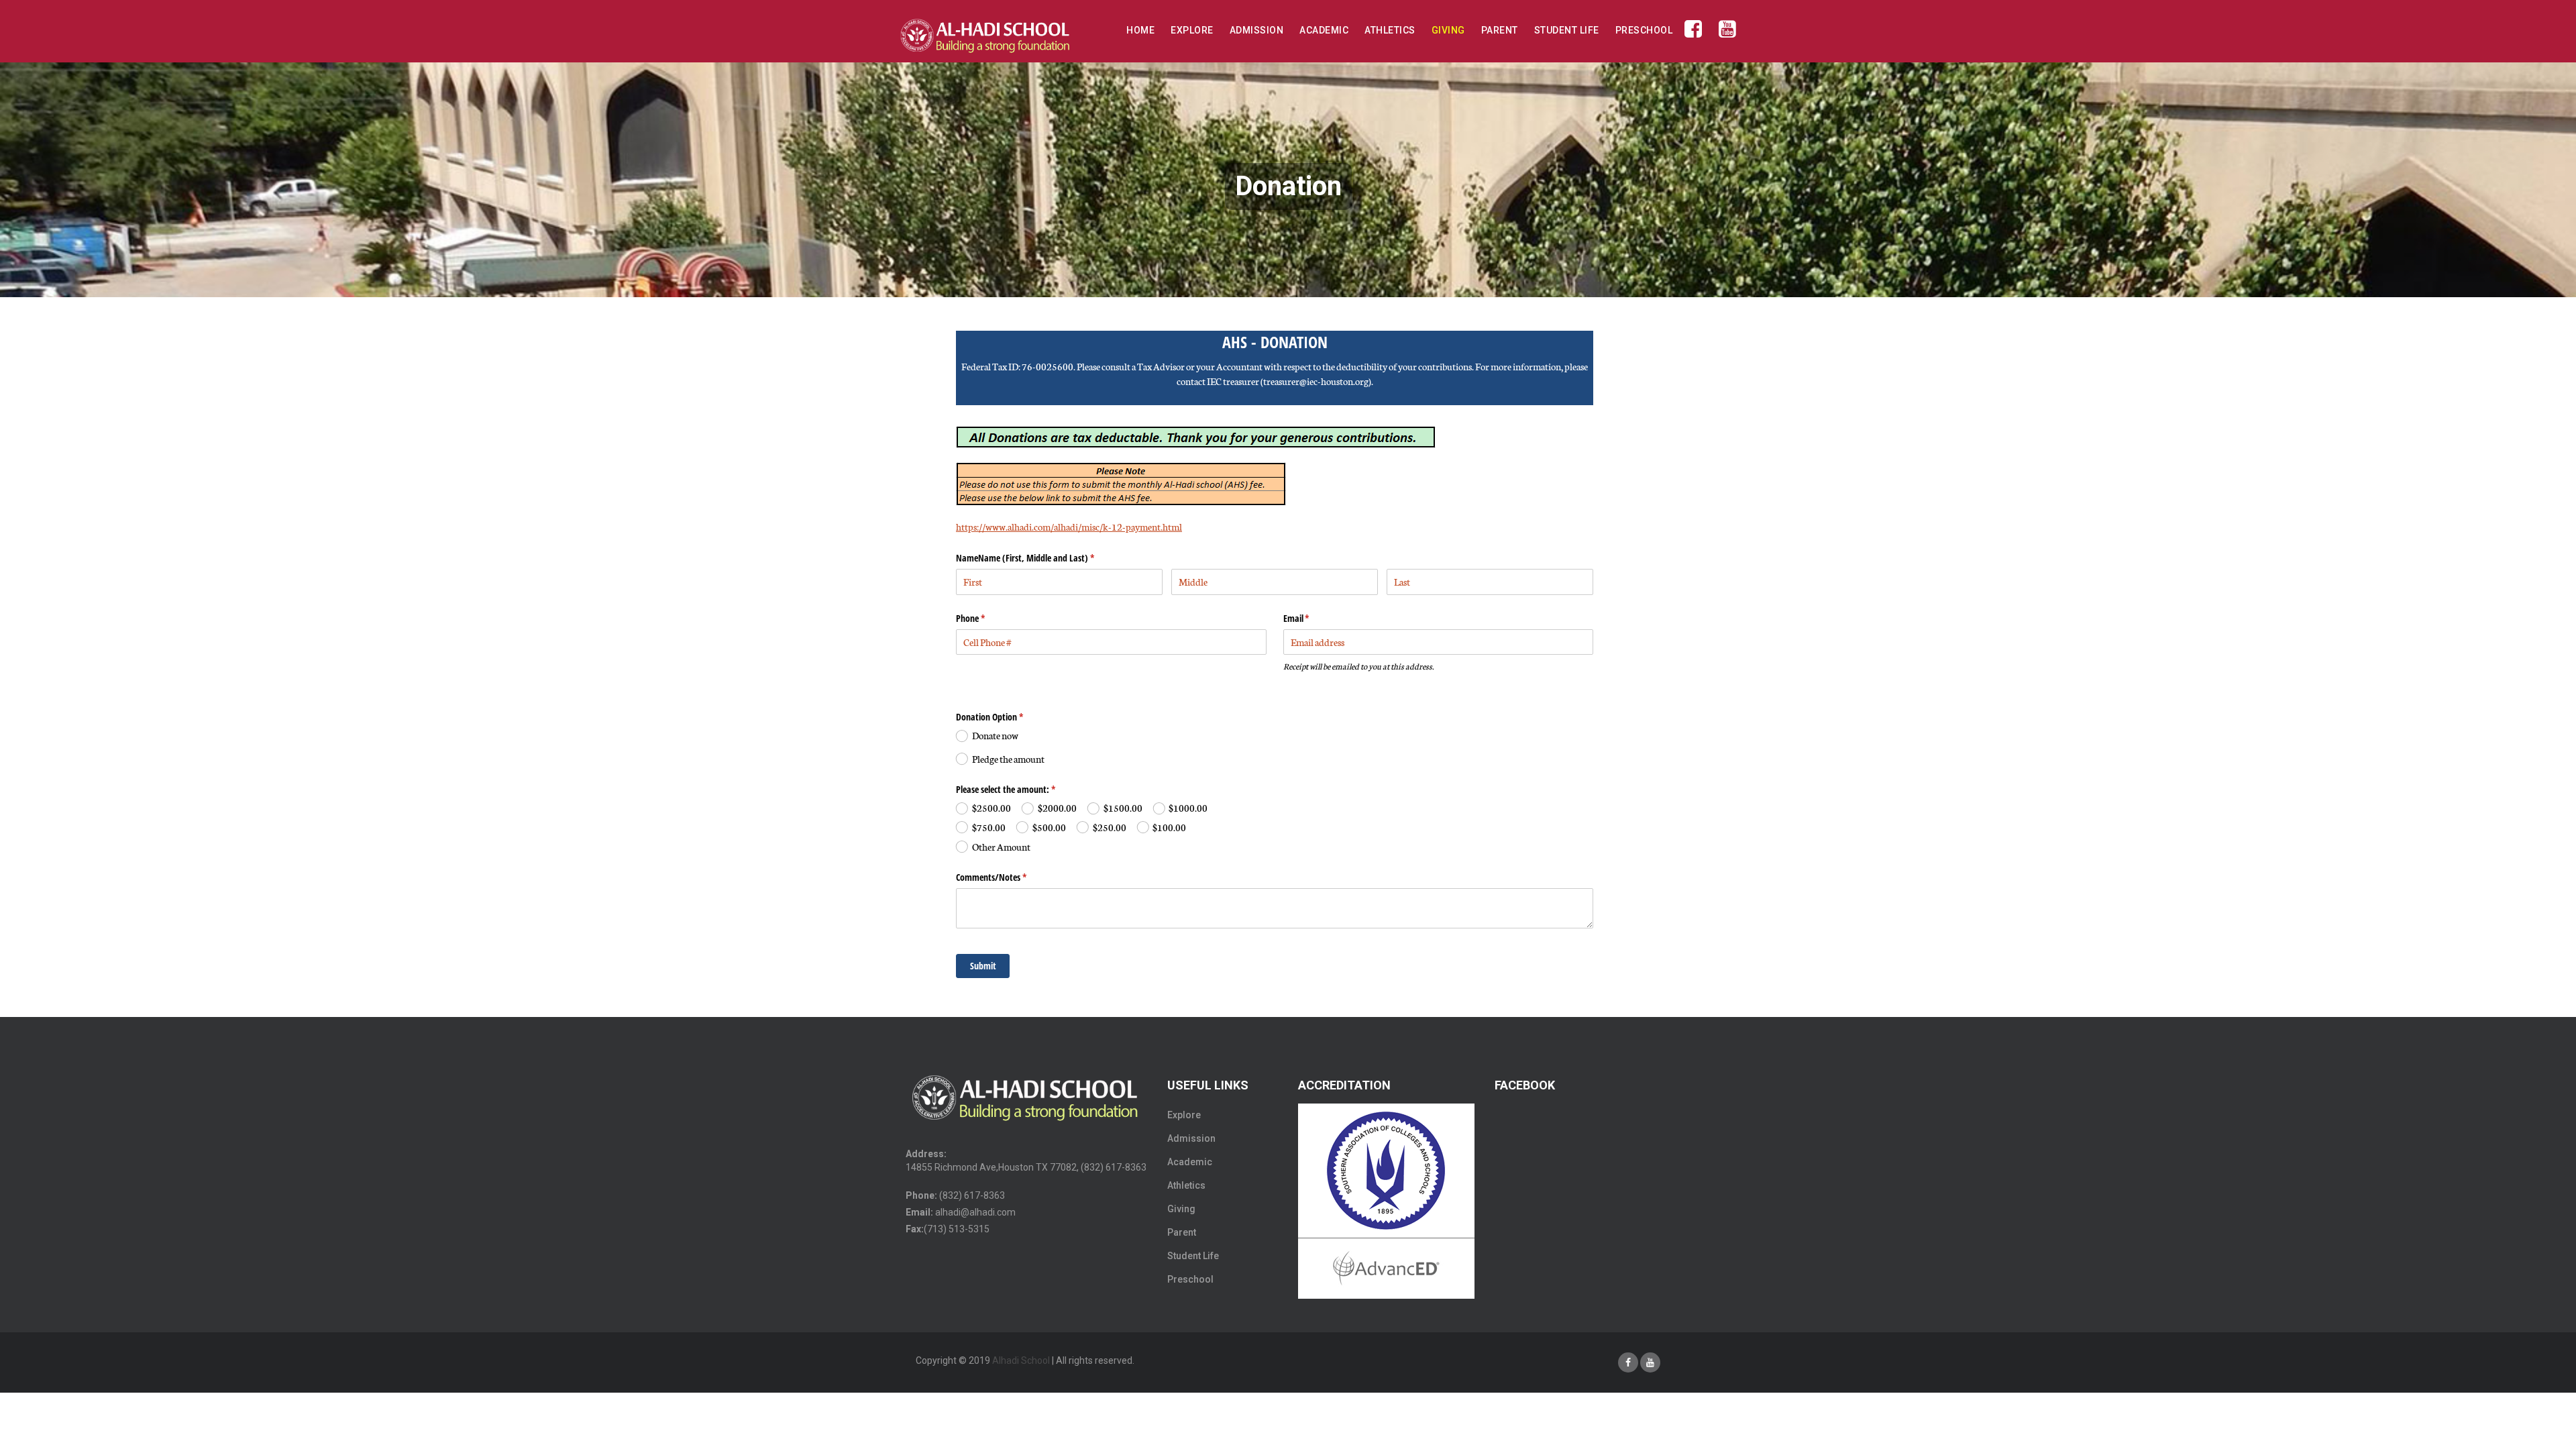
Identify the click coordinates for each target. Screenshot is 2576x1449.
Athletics (1390, 30)
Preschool (1644, 30)
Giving (1448, 30)
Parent (1500, 30)
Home (1140, 30)
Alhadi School (1021, 1360)
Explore (1192, 30)
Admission (1257, 30)
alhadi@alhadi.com (975, 1212)
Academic (1324, 30)
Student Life (1567, 30)
